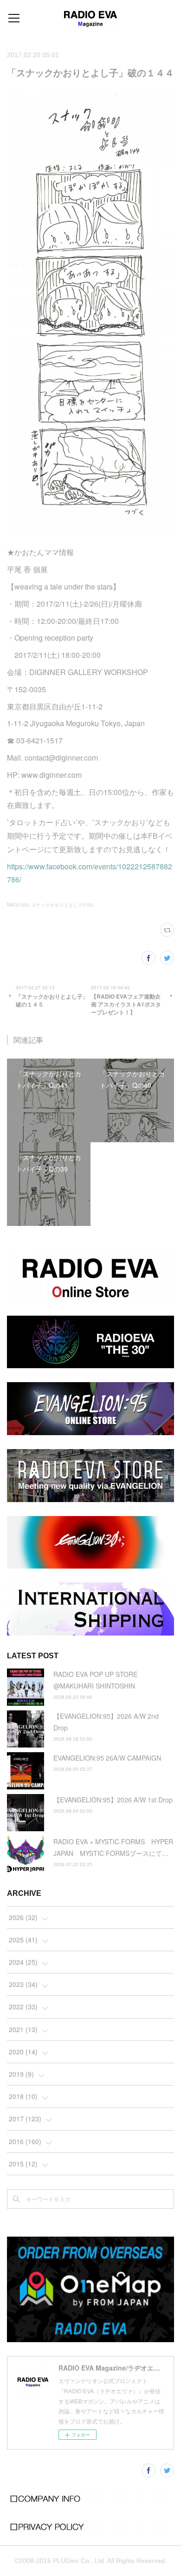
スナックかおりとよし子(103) (63, 905)
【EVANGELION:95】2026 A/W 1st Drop (113, 1800)
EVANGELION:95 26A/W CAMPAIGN (107, 1758)
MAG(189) (18, 905)
